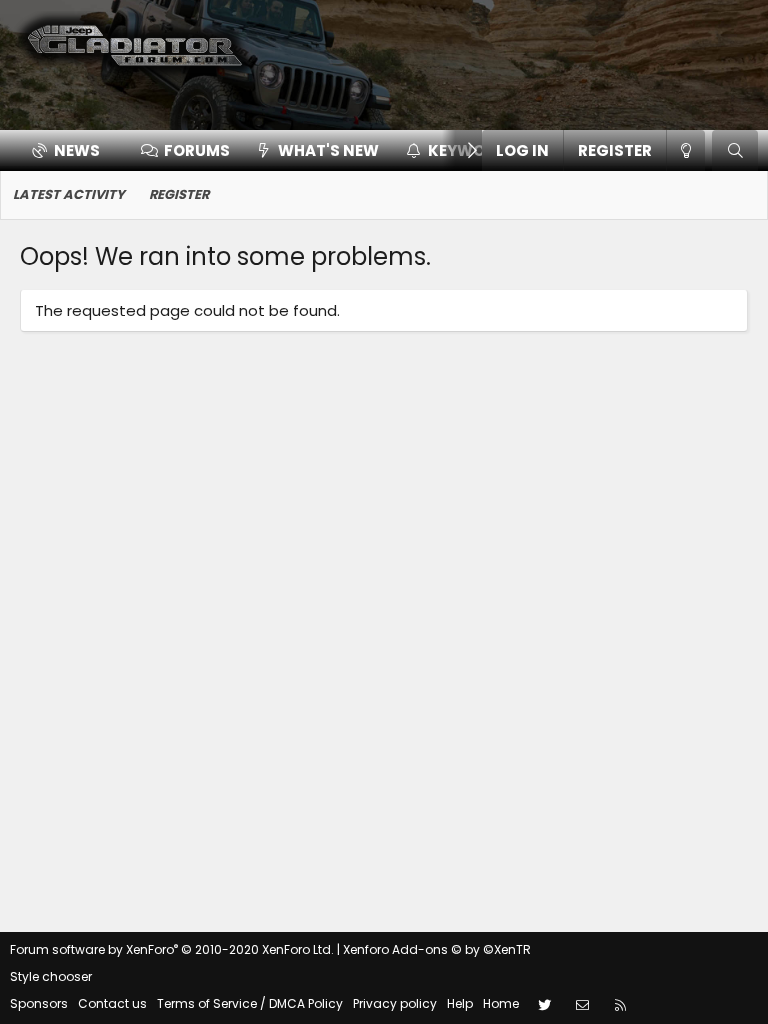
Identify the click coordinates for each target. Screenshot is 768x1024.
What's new (328, 150)
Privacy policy (395, 1003)
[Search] (735, 150)
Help (460, 1003)
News (77, 150)
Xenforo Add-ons (437, 949)
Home (501, 1003)
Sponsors (39, 1003)
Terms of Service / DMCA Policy (250, 1003)
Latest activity (69, 194)
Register (179, 194)
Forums (197, 150)
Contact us (112, 1003)
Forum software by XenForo (172, 949)
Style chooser (51, 976)
